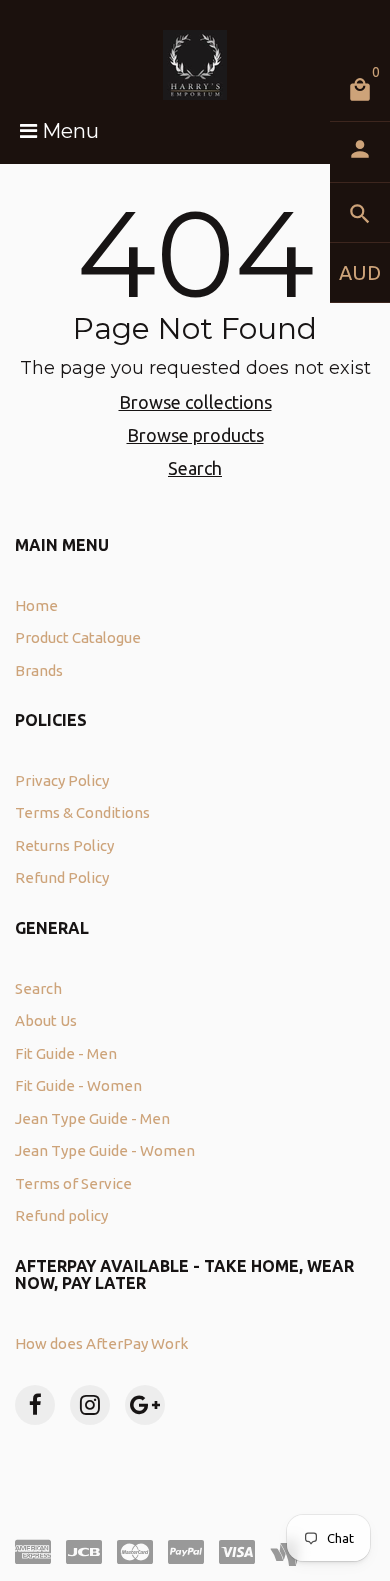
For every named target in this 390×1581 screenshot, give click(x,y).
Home (36, 605)
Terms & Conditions (82, 812)
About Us (46, 1020)
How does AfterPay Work (101, 1343)
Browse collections (195, 402)
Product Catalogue (78, 637)
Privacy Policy (62, 780)
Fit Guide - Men (66, 1053)
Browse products (195, 435)
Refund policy (61, 1215)
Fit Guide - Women (78, 1085)
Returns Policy (64, 845)
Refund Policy (62, 877)
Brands (39, 670)
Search (195, 468)
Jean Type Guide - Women (105, 1150)
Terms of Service (73, 1183)
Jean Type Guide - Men (92, 1118)
